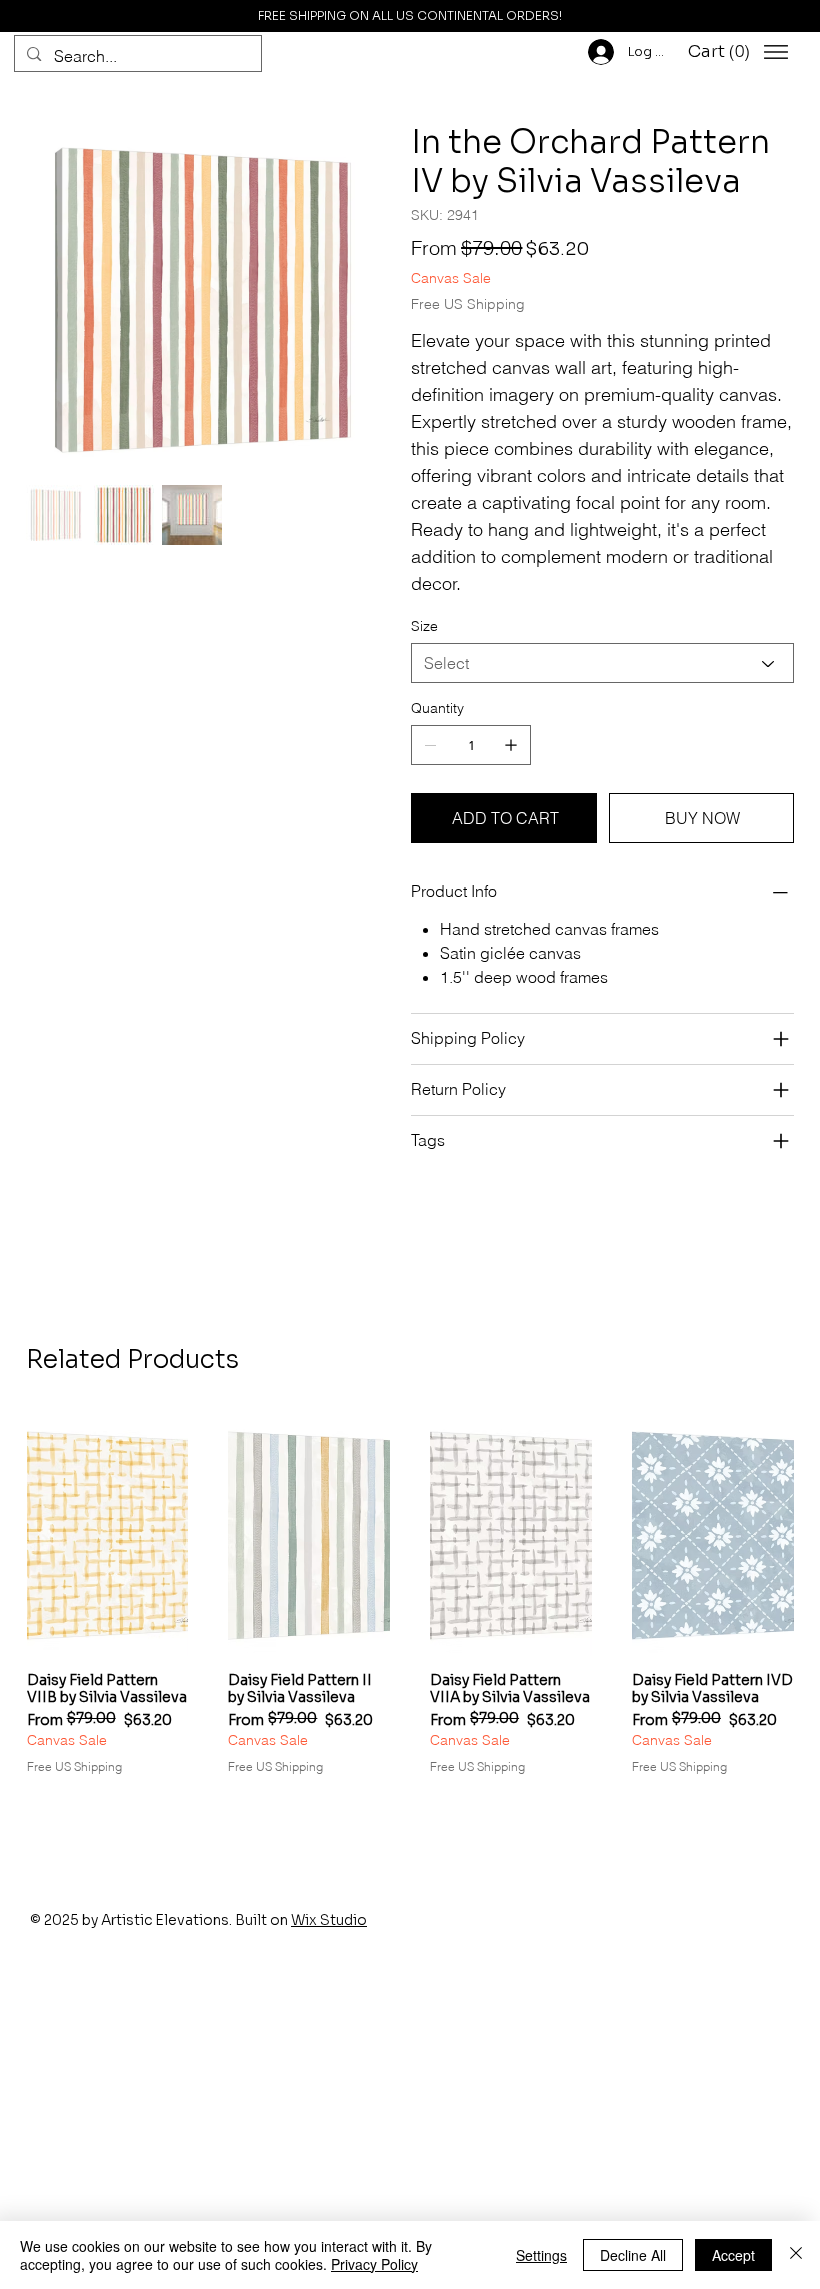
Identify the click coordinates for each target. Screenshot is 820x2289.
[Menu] (776, 52)
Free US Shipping (74, 1766)
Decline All (633, 2255)
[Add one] (511, 745)
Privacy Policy (374, 2264)
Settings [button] (541, 2255)
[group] (410, 1603)
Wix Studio (329, 1920)
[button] (722, 52)
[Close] (796, 2255)
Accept (733, 2255)
